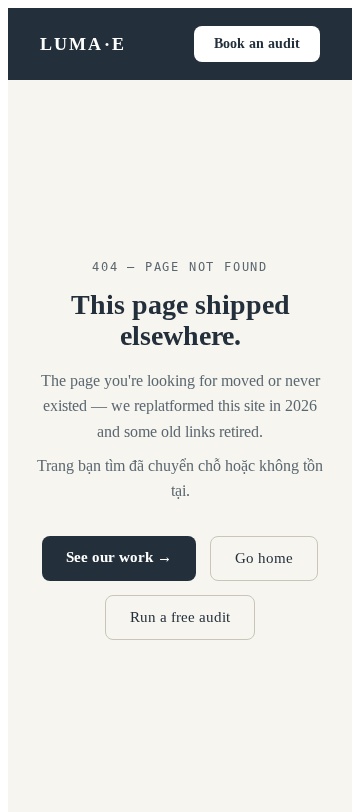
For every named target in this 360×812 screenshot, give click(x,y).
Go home (264, 558)
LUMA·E (83, 44)
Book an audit (257, 43)
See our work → (119, 557)
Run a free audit (180, 617)
